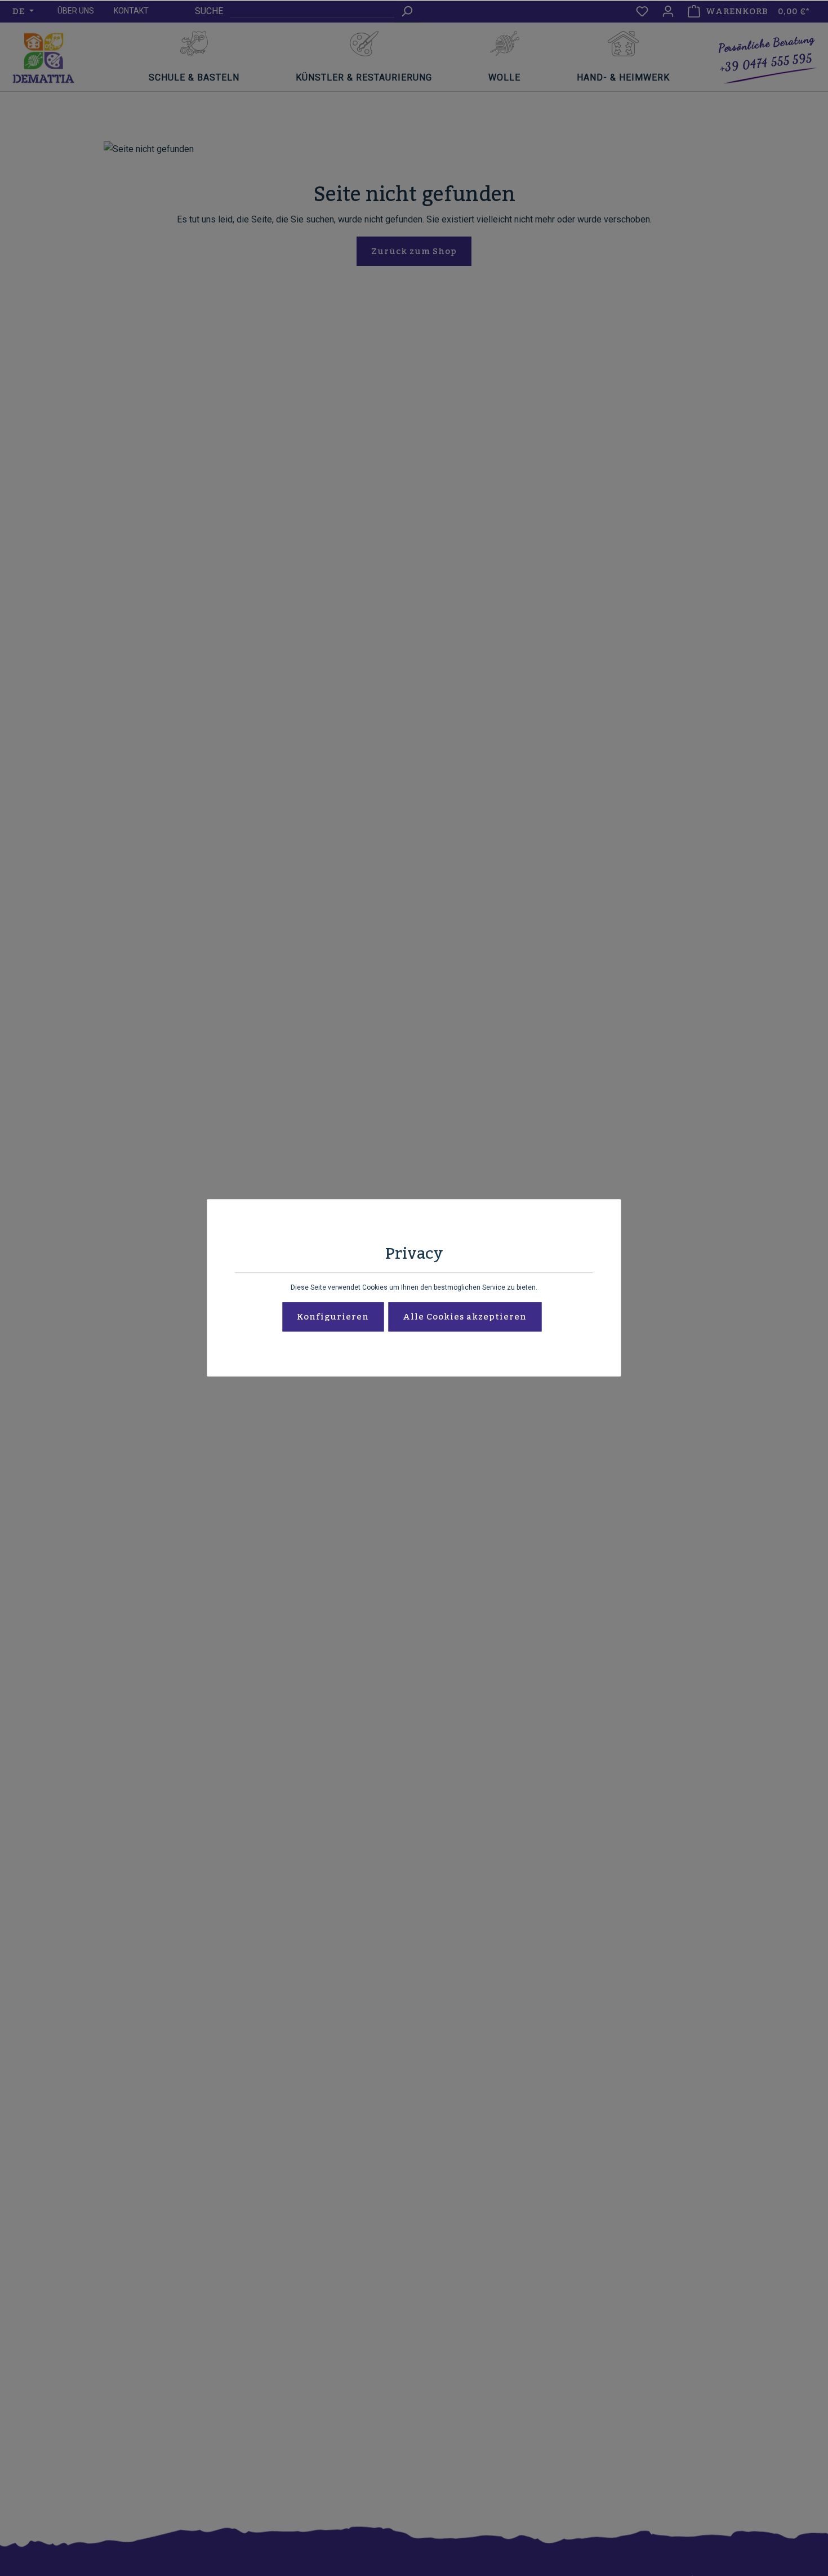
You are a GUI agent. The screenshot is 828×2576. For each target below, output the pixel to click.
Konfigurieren (333, 1317)
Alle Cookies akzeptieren (465, 1317)
